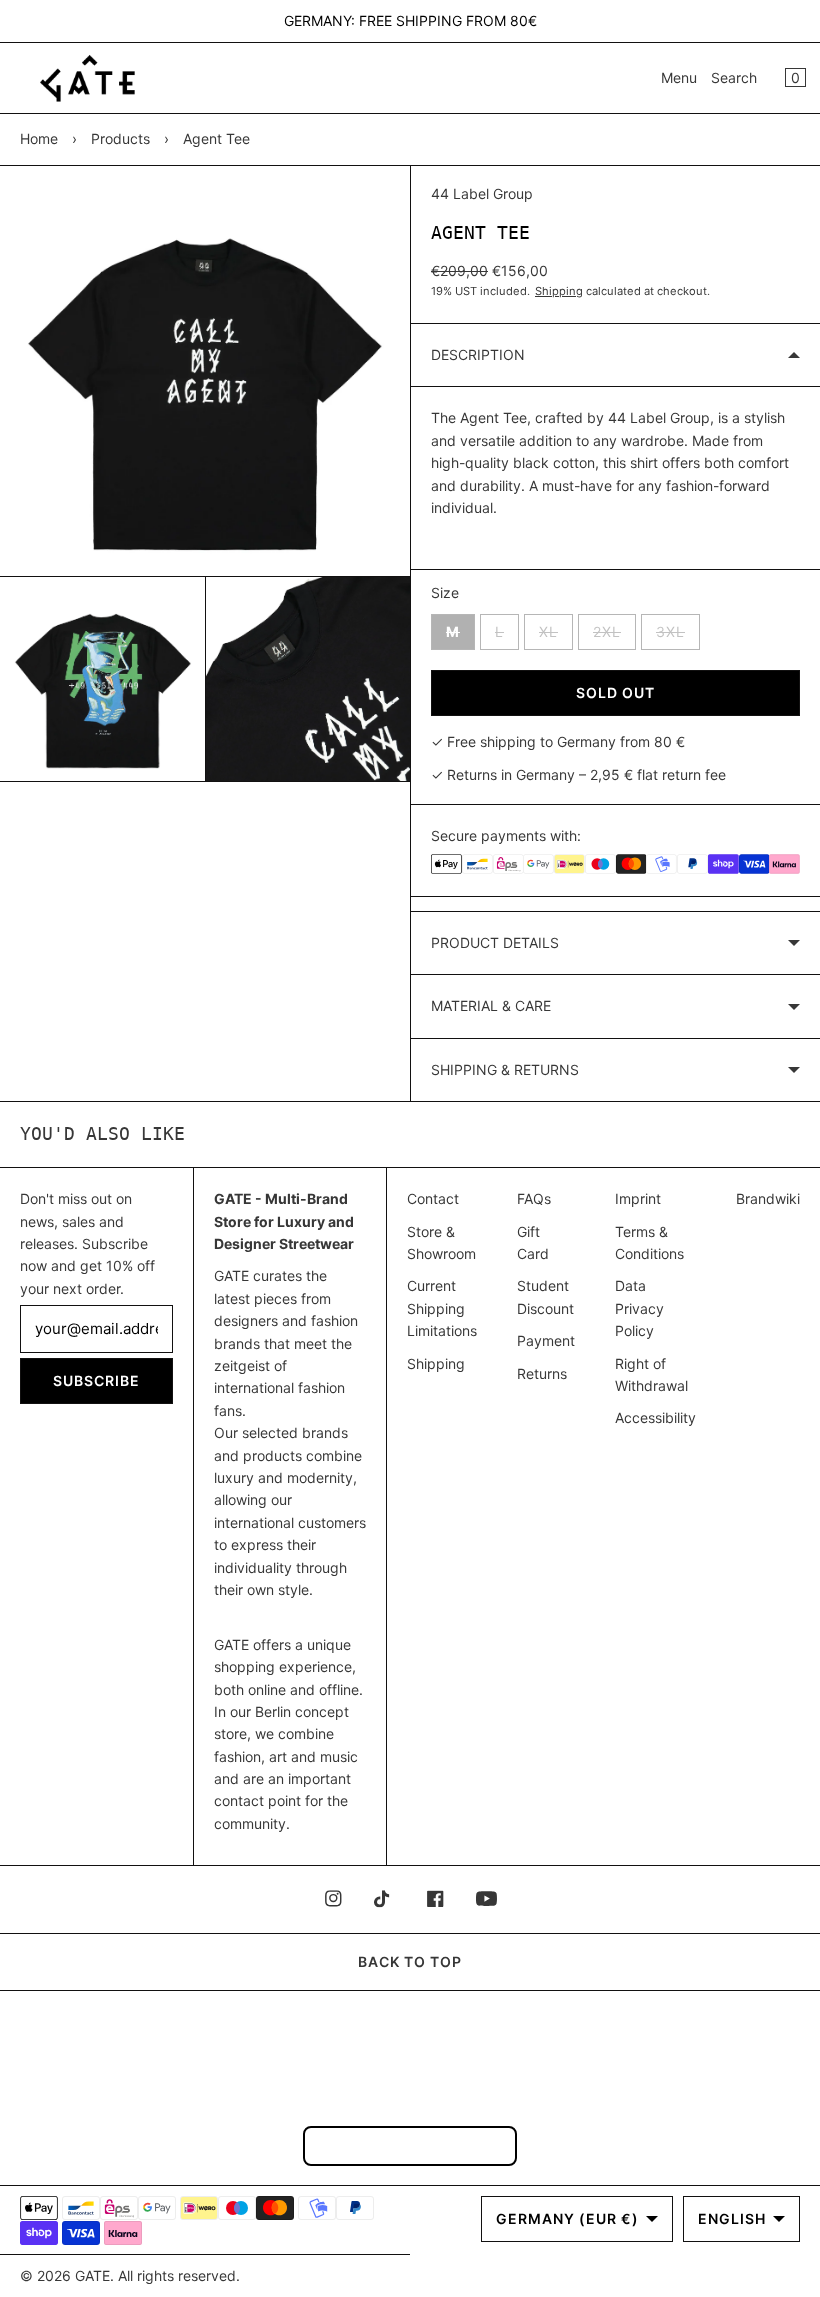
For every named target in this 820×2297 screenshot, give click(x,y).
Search (734, 77)
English (732, 2218)
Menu (679, 77)
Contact (433, 1198)
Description (478, 354)
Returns (542, 1373)
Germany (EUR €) (567, 2218)
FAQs (534, 1198)
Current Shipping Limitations (442, 1308)
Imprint (638, 1198)
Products (120, 138)
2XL (614, 636)
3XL (678, 636)
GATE (92, 2275)
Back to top (410, 1961)
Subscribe (96, 1380)
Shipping (559, 291)
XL (556, 636)
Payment (546, 1340)
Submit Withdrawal (410, 2145)
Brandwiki (768, 1198)
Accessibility (655, 1417)
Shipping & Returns (505, 1069)
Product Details (495, 942)
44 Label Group (482, 193)
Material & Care (491, 1005)
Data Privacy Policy (639, 1308)
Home (39, 138)
